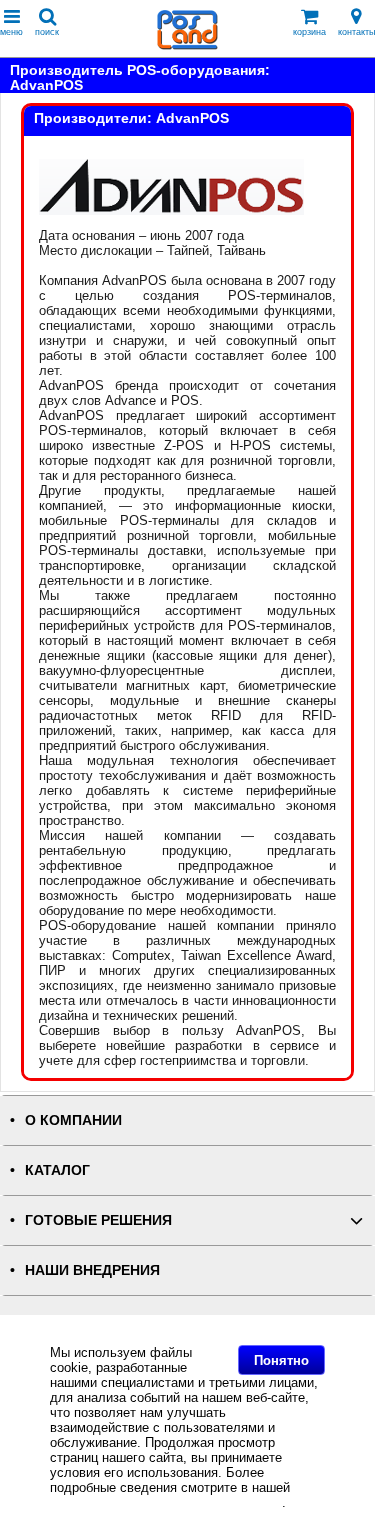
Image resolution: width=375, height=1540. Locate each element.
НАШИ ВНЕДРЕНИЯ (92, 1270)
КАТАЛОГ (57, 1170)
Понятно (281, 1360)
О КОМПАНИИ (73, 1120)
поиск (47, 32)
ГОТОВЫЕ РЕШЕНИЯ (98, 1220)
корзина (309, 32)
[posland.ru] (188, 45)
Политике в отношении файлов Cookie (166, 1502)
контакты (356, 32)
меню (11, 32)
